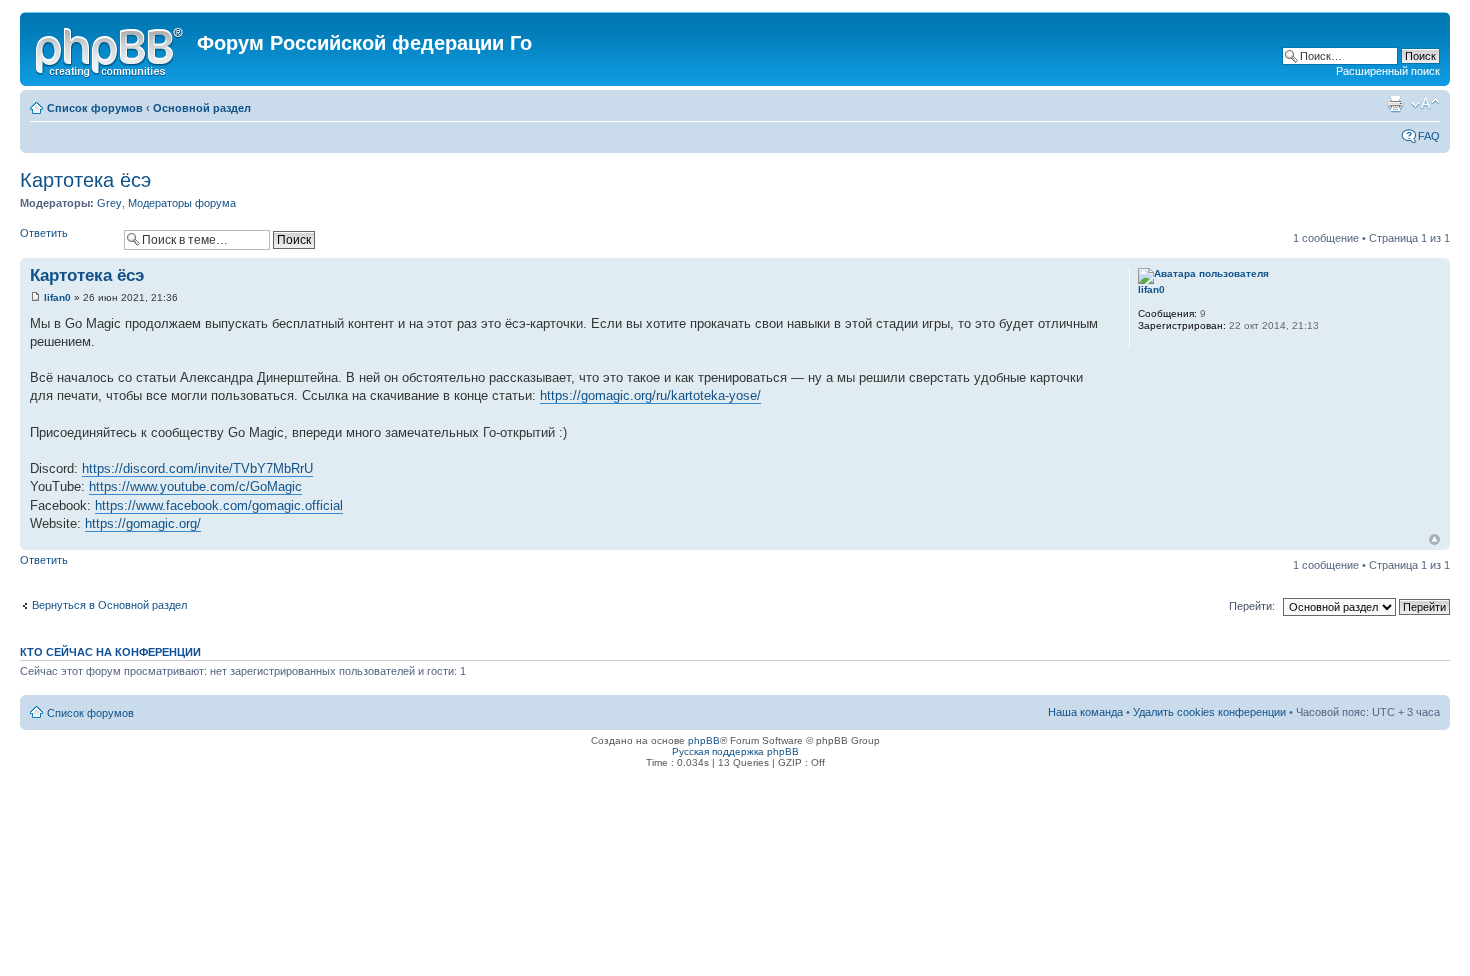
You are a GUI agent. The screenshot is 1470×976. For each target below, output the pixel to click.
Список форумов (95, 108)
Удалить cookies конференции (1209, 712)
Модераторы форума (182, 203)
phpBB (704, 740)
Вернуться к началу (1434, 539)
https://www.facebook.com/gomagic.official (219, 505)
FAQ (1429, 136)
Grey (109, 203)
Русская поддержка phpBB (735, 751)
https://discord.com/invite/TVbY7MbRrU (197, 468)
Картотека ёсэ (85, 180)
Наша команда (1085, 712)
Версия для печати (1395, 104)
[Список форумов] (111, 49)
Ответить (44, 233)
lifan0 (57, 297)
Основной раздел (202, 108)
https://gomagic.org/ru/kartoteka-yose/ (650, 395)
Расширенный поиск (1388, 71)
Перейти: (1252, 606)
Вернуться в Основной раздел (109, 605)
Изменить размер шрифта (1425, 104)
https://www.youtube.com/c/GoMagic (195, 486)
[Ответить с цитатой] (1074, 273)
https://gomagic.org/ (143, 523)
